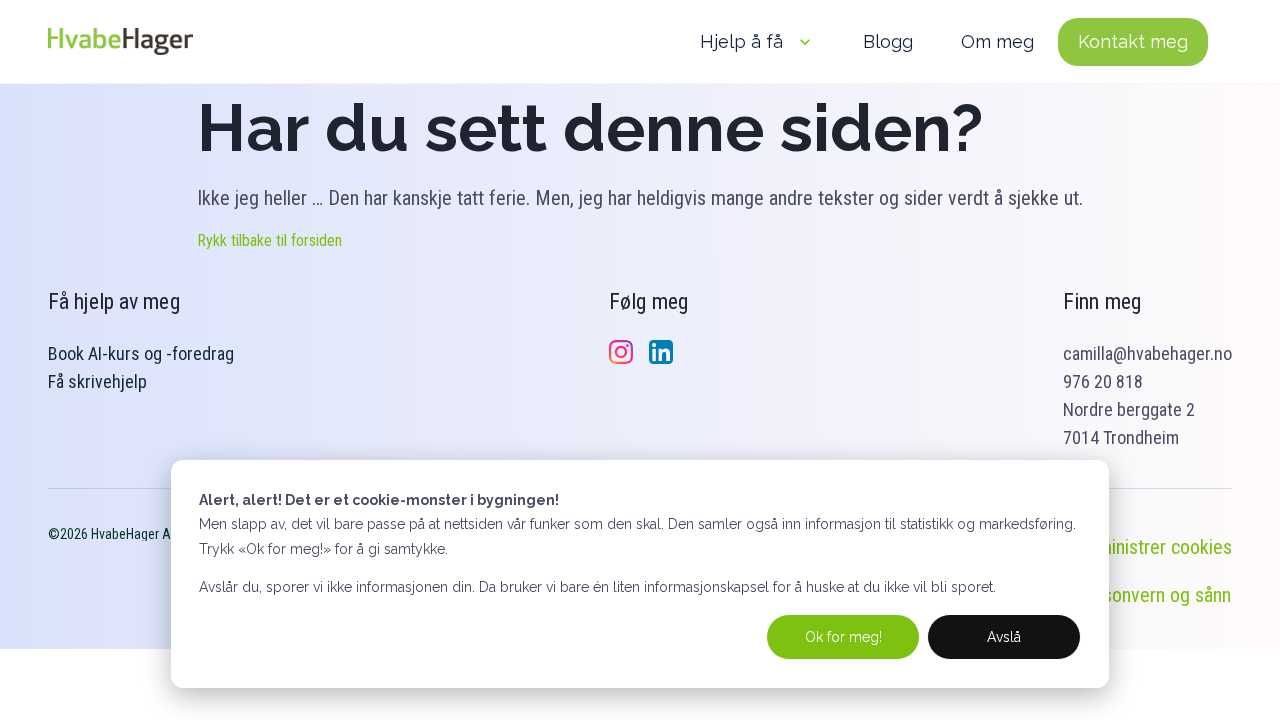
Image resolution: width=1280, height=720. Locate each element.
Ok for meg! (843, 637)
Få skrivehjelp (97, 381)
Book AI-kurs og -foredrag (141, 353)
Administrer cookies (1154, 547)
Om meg (997, 41)
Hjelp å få (741, 41)
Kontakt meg (1133, 41)
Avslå (1004, 637)
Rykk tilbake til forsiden (269, 240)
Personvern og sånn (1153, 595)
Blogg (888, 41)
